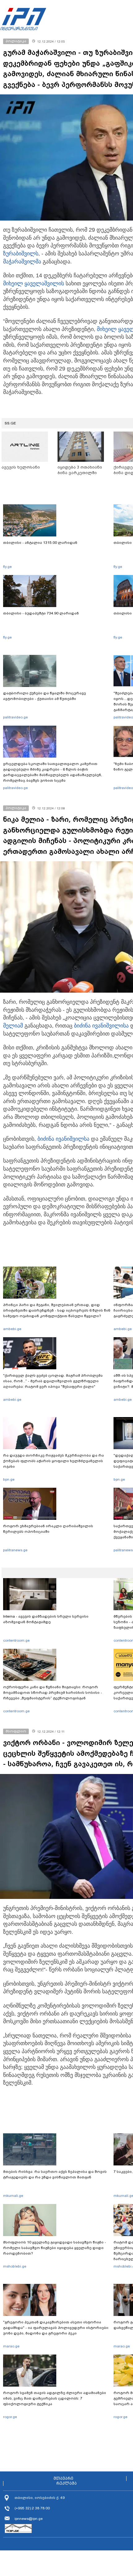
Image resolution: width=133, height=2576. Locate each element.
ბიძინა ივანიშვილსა (63, 1139)
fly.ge (7, 567)
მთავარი (63, 2479)
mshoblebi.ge (15, 2266)
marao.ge (11, 2346)
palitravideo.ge (15, 717)
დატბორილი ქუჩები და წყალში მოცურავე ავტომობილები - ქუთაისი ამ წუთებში (45, 696)
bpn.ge (9, 1479)
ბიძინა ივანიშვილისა (101, 1026)
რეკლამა (66, 2483)
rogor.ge (10, 2417)
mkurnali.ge (13, 2196)
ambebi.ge (12, 1329)
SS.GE (10, 423)
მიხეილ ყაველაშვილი (32, 283)
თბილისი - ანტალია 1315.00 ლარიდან (40, 543)
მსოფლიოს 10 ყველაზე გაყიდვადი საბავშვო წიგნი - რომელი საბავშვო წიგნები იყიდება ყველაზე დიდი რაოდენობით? (55, 2248)
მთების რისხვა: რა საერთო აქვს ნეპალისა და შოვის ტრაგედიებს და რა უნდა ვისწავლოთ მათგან (55, 2174)
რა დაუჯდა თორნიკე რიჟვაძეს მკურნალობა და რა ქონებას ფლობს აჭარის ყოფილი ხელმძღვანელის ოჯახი (54, 1461)
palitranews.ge (15, 1550)
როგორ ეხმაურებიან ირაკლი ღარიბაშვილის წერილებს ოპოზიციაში (48, 1529)
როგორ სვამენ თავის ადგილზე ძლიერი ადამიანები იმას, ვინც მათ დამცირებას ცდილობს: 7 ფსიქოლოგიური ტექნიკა (55, 2398)
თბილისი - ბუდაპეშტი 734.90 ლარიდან (41, 613)
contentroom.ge (16, 1640)
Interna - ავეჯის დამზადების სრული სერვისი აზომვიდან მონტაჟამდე (46, 1619)
